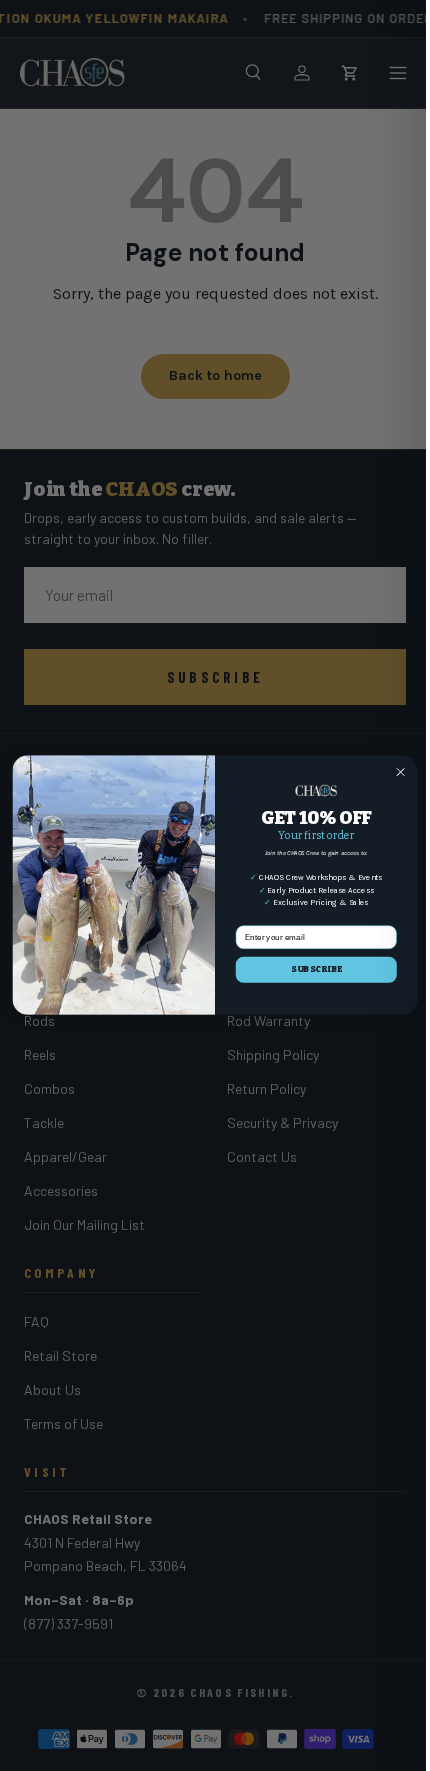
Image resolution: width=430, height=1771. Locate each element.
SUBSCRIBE (316, 970)
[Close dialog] (401, 772)
